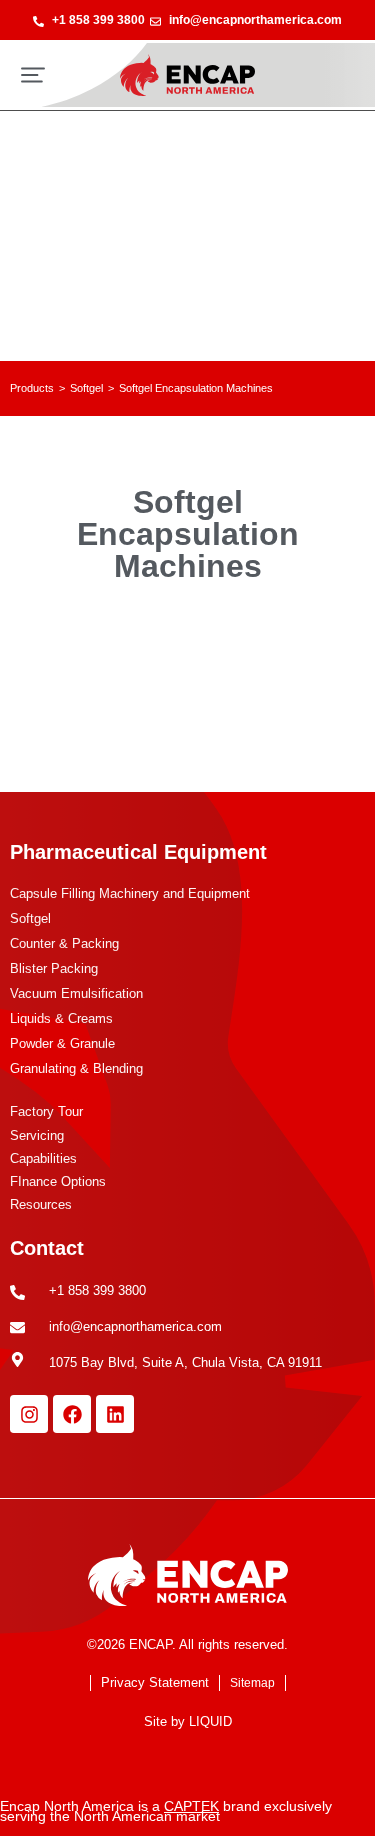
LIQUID (210, 1721)
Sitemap (252, 1683)
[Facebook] (72, 1414)
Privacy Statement (155, 1682)
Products (32, 388)
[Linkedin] (115, 1414)
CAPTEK (191, 1806)
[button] (33, 75)
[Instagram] (29, 1414)
